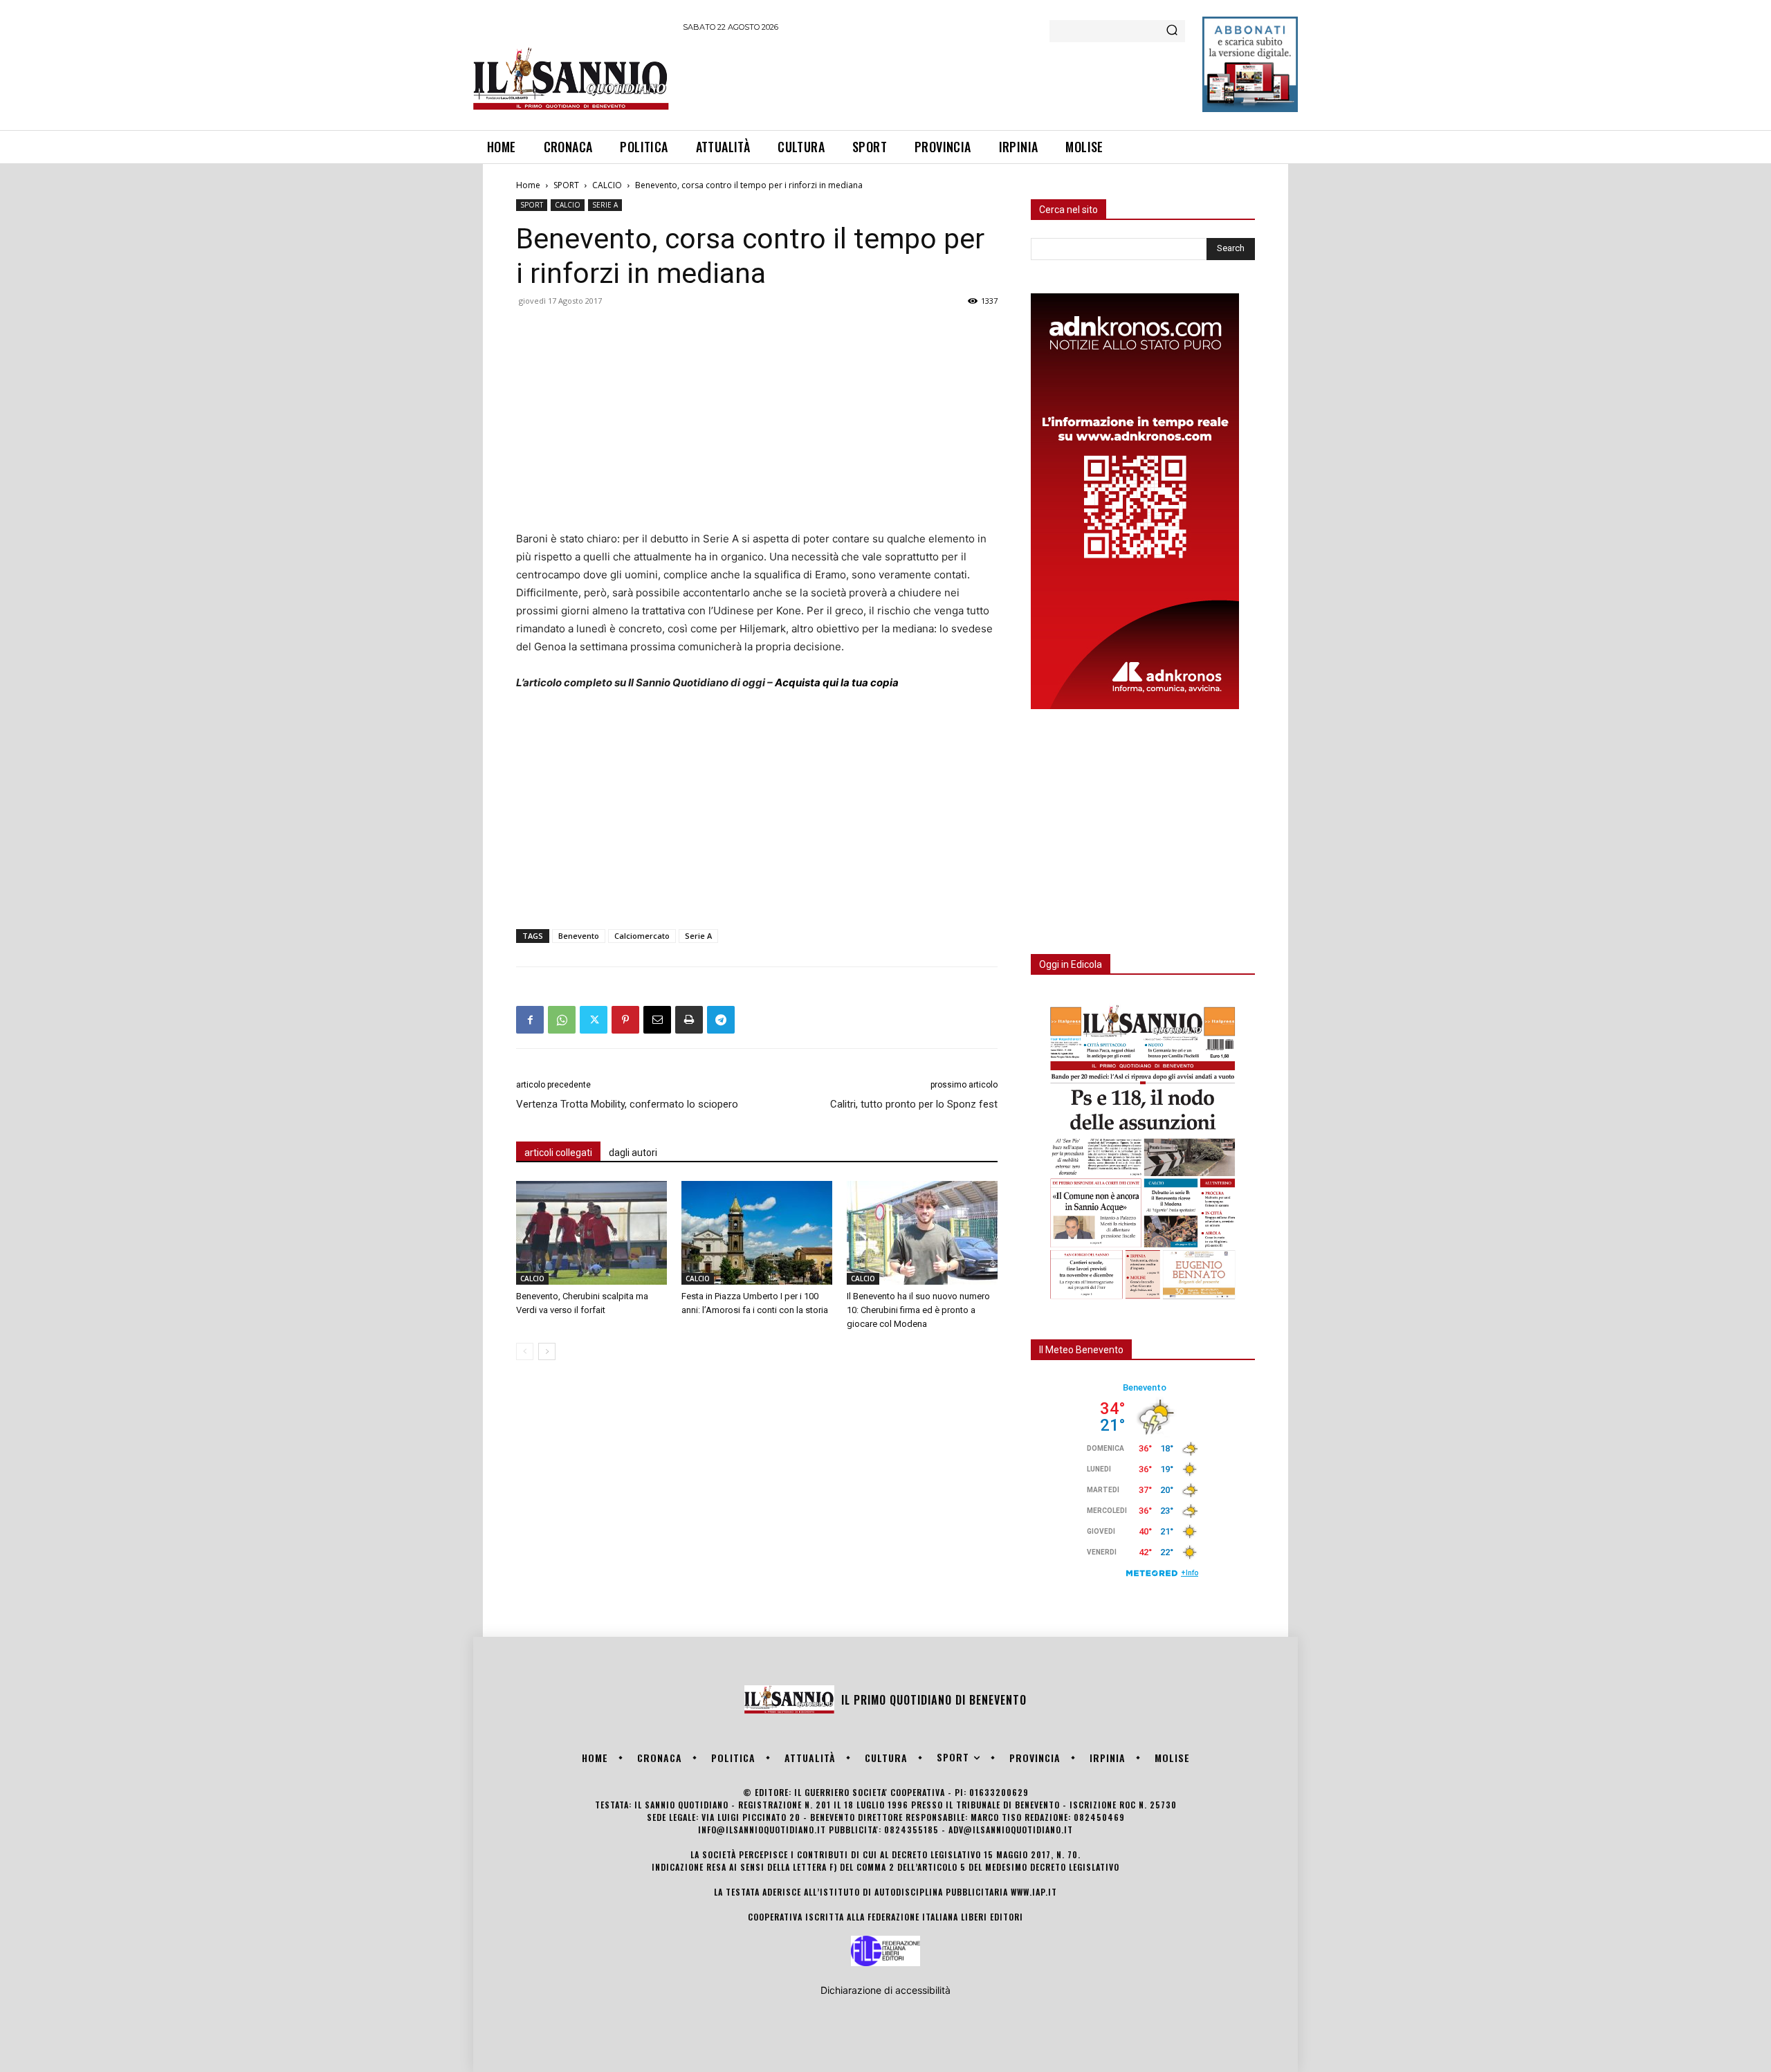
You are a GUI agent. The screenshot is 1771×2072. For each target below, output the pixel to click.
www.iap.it (1034, 1892)
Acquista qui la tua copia (837, 682)
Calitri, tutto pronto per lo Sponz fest (914, 1104)
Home (528, 185)
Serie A (698, 936)
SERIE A (605, 205)
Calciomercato (642, 936)
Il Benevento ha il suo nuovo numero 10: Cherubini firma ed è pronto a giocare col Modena (918, 1310)
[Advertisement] (935, 79)
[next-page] (547, 1351)
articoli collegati (558, 1153)
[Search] (1172, 31)
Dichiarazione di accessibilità (885, 1990)
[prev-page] (525, 1351)
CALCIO (607, 185)
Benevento (579, 936)
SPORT (566, 185)
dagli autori (633, 1153)
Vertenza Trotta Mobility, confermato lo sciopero (627, 1104)
